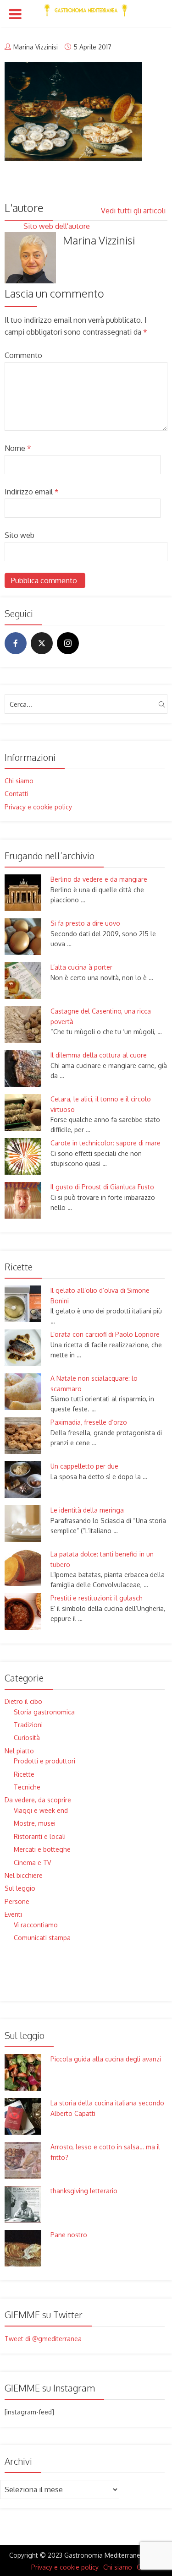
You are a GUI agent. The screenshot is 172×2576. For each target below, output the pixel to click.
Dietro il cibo (23, 1701)
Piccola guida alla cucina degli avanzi (106, 2059)
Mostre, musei (35, 1823)
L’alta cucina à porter (81, 967)
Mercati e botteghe (42, 1849)
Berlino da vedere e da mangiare (99, 879)
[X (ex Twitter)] (42, 643)
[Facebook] (16, 643)
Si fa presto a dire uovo (85, 923)
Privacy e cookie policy (38, 807)
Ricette (24, 1774)
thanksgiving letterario (84, 2191)
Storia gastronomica (44, 1712)
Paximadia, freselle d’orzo (89, 1422)
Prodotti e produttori (44, 1761)
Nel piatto (19, 1751)
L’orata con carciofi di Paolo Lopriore (105, 1334)
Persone (17, 1901)
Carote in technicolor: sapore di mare (105, 1143)
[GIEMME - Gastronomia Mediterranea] (86, 8)
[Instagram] (68, 643)
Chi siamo (19, 781)
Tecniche (27, 1787)
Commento (23, 355)
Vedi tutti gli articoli (134, 211)
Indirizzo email (32, 492)
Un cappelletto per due (84, 1466)
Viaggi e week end (41, 1810)
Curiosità (27, 1738)
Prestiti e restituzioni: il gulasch (97, 1598)
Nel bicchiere (24, 1875)
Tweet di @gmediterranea (43, 2339)
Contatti (17, 794)
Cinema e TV (32, 1863)
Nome (18, 448)
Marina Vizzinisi (36, 47)
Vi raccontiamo (36, 1925)
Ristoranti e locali (40, 1836)
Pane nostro (69, 2235)
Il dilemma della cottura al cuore (99, 1055)
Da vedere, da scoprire (38, 1800)
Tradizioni (28, 1725)
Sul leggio (20, 1888)
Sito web (19, 535)
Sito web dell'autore (58, 226)
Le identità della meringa (87, 1510)
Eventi (13, 1914)
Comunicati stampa (42, 1938)
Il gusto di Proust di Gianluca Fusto (102, 1187)
